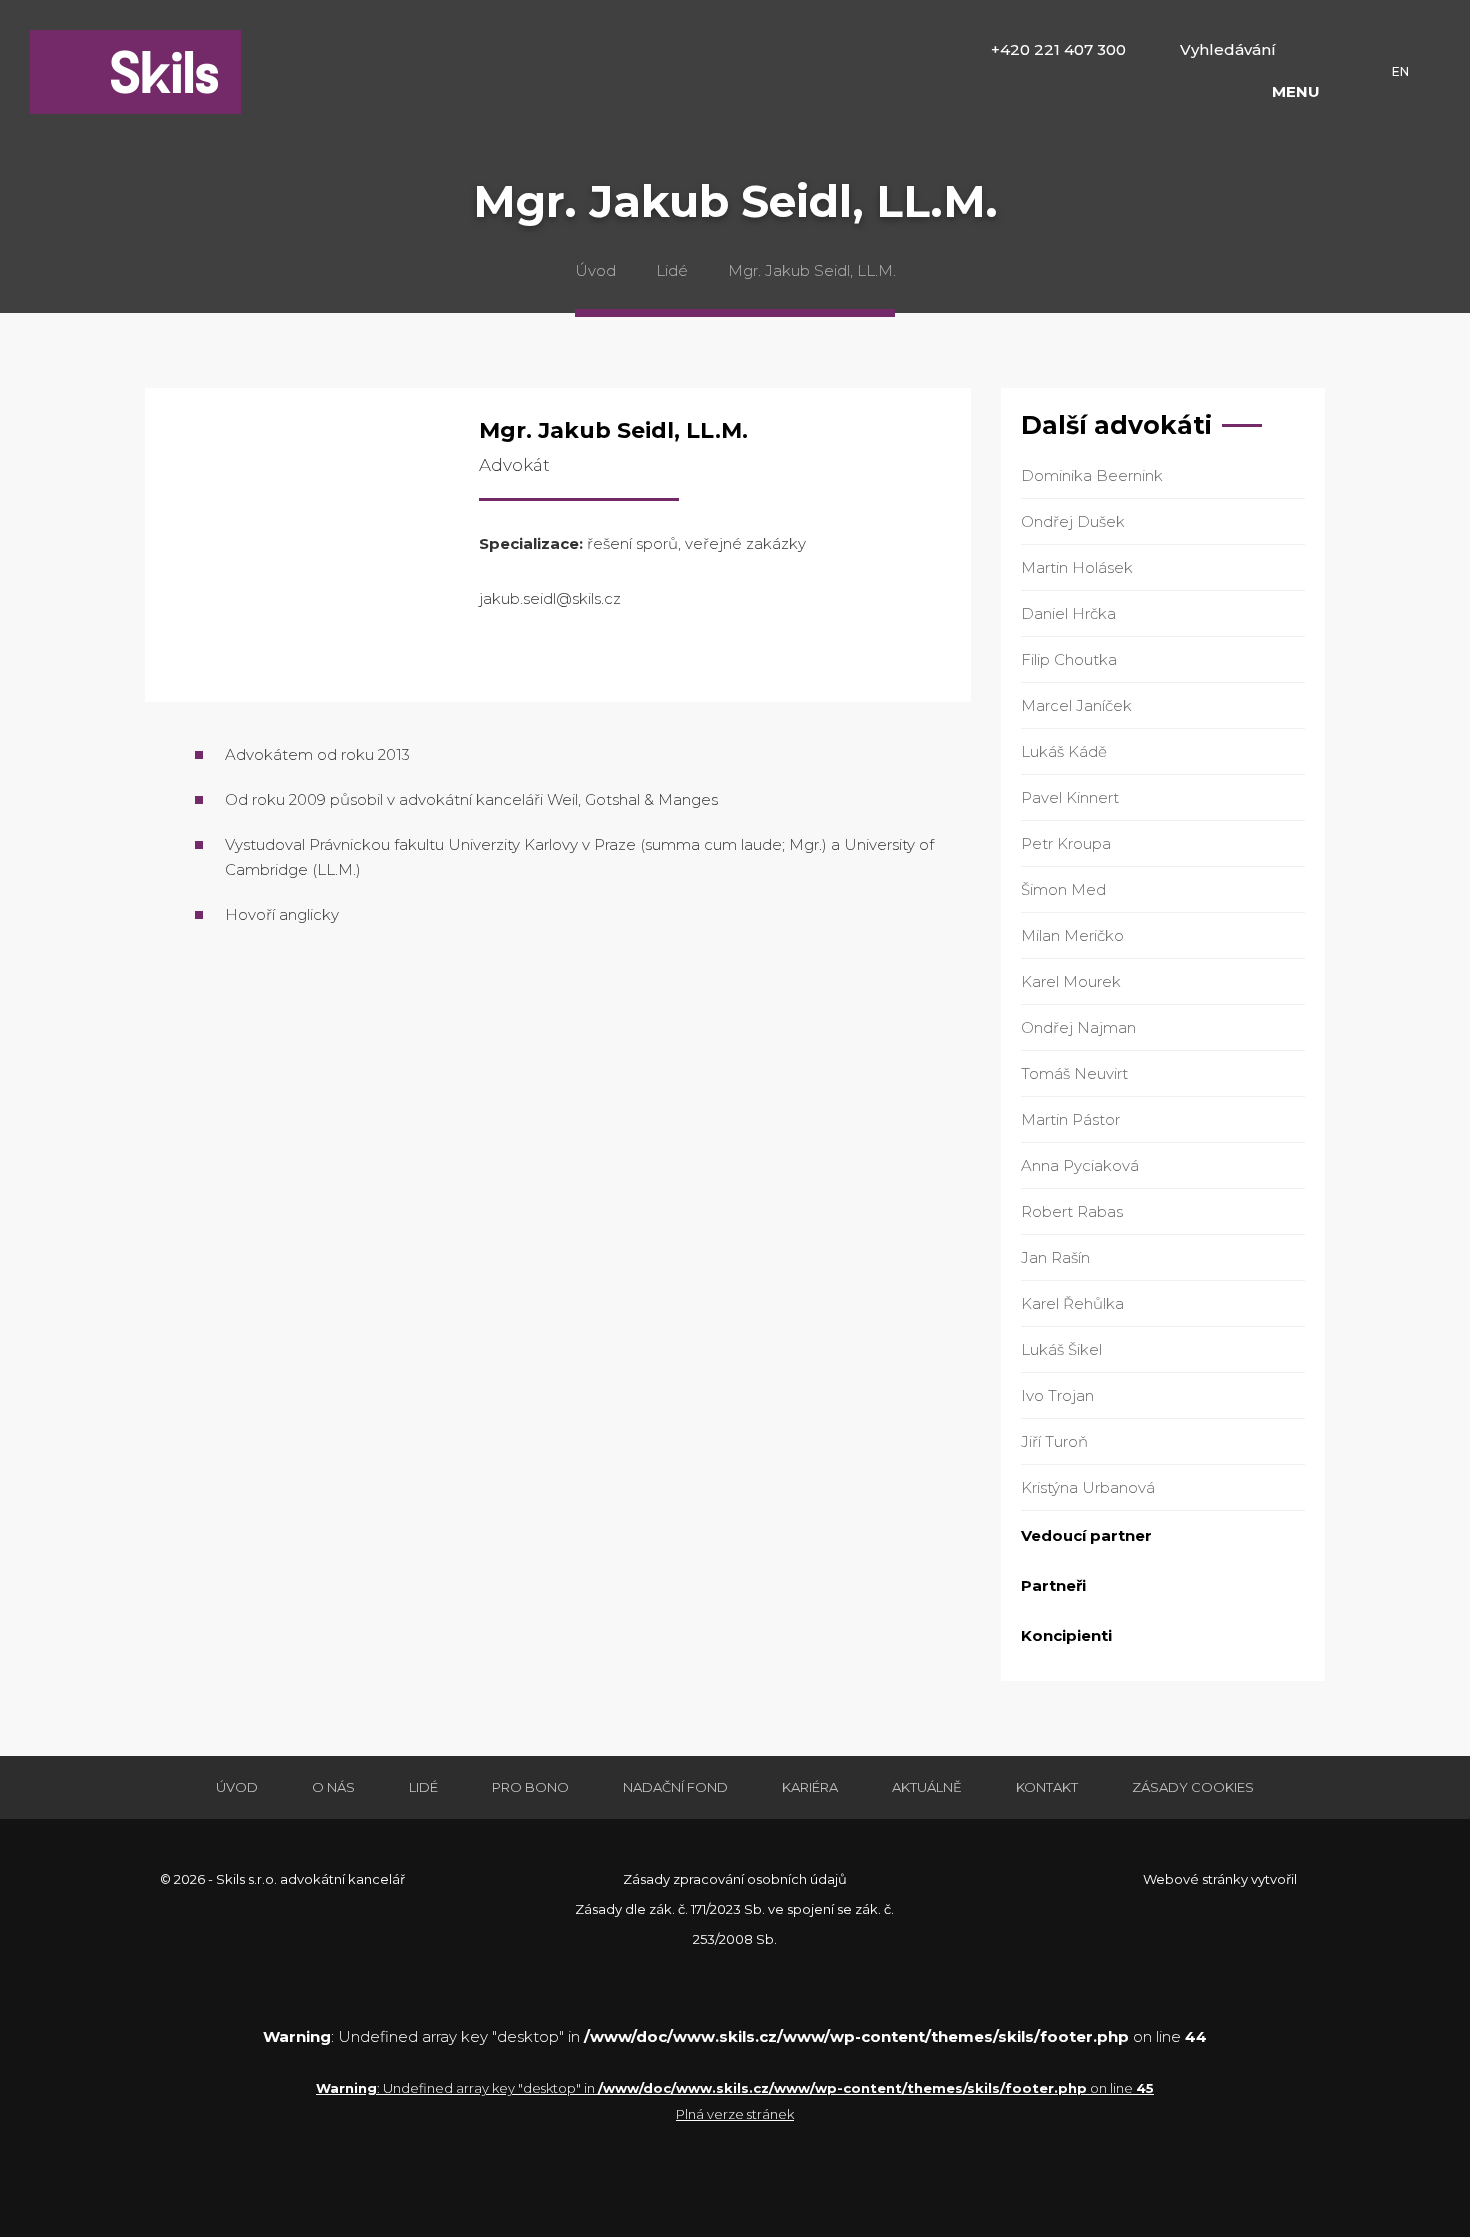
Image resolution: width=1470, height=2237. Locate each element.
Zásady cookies (1193, 1787)
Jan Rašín (1055, 1257)
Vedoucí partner (1086, 1535)
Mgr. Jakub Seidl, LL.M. (812, 270)
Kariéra (810, 1787)
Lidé (672, 270)
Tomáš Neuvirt (1074, 1073)
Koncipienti (1066, 1635)
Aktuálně (927, 1787)
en (1400, 71)
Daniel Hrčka (1068, 613)
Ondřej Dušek (1073, 521)
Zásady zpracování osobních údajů (735, 1879)
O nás (333, 1787)
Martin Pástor (1070, 1119)
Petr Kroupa (1066, 843)
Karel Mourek (1071, 981)
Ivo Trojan (1057, 1395)
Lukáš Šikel (1061, 1349)
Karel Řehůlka (1072, 1303)
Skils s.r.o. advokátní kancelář (135, 72)
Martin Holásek (1077, 567)
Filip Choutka (1069, 659)
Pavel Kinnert (1070, 797)
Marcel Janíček (1076, 705)
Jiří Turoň (1054, 1441)
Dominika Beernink (1092, 475)
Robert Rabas (1072, 1211)
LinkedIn (1310, 50)
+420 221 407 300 (1058, 49)
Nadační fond (675, 1787)
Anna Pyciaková (1080, 1165)
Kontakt (1047, 1787)
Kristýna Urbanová (1088, 1487)
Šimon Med (1063, 889)
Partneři (1053, 1585)
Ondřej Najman (1078, 1027)
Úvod (595, 270)
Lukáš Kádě (1064, 751)
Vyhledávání (1228, 49)
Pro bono (530, 1787)
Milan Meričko (1072, 935)
